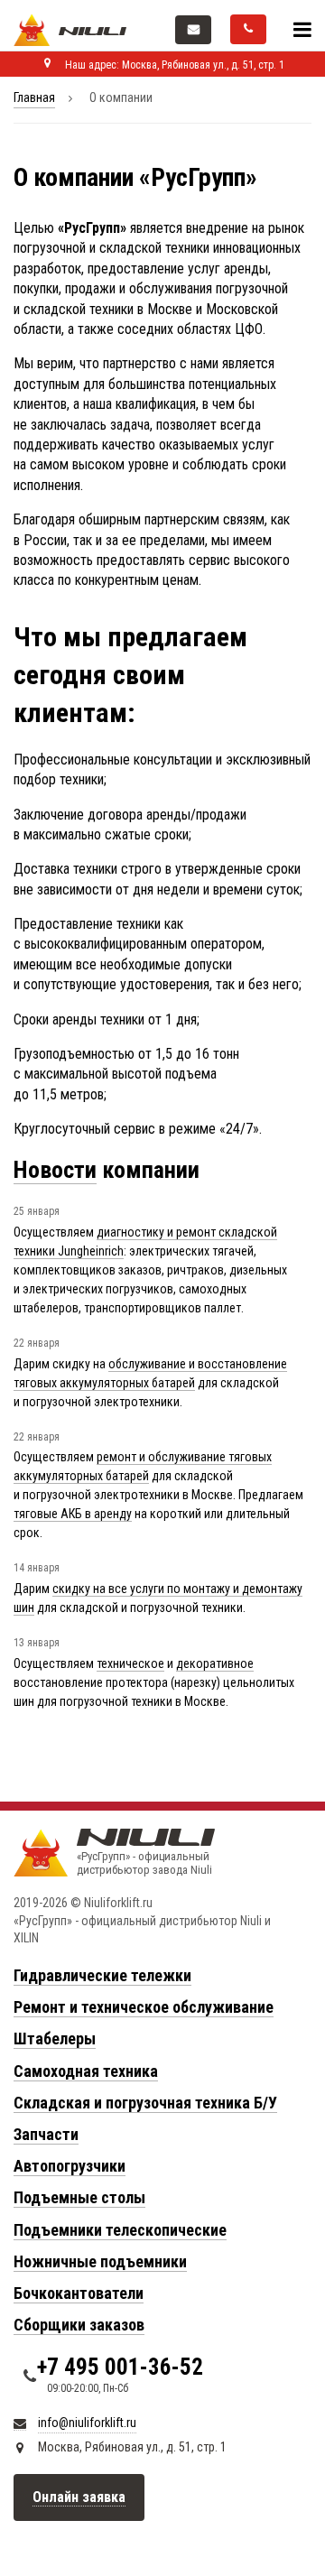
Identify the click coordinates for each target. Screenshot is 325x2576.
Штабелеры (55, 2039)
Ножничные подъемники (100, 2261)
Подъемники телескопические (120, 2230)
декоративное (215, 1663)
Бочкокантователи (79, 2293)
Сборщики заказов (79, 2325)
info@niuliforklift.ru (87, 2423)
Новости (55, 1170)
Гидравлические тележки (102, 1975)
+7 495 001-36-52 (120, 2367)
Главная (34, 97)
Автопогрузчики (70, 2166)
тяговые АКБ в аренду (73, 1514)
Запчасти (46, 2134)
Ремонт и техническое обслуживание (144, 2007)
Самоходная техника (86, 2071)
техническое (130, 1663)
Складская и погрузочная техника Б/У (145, 2103)
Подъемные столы (79, 2197)
